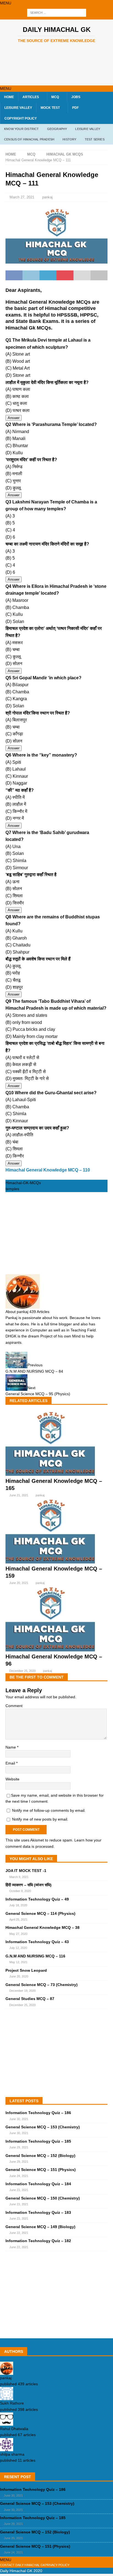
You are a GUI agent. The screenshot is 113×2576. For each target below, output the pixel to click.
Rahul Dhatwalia (14, 2429)
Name (11, 1747)
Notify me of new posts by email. (40, 1819)
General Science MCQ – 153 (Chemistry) (43, 2127)
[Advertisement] (59, 65)
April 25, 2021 (18, 1919)
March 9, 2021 (19, 1877)
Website (12, 1779)
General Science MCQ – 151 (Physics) (41, 2170)
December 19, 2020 (22, 1991)
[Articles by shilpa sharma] (7, 2448)
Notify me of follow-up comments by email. (49, 1810)
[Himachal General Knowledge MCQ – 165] (50, 1474)
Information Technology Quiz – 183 (38, 2212)
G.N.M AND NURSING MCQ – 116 (35, 1956)
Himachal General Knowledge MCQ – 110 (48, 1170)
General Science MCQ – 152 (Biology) (40, 2156)
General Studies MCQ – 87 (30, 1999)
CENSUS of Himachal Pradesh (29, 139)
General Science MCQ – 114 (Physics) (40, 1913)
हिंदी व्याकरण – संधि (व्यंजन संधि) (29, 1885)
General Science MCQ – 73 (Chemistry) (42, 1985)
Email (11, 1763)
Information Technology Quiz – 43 (37, 1942)
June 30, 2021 (19, 2119)
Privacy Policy (57, 2565)
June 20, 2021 (19, 1583)
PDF (75, 108)
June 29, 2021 (19, 2147)
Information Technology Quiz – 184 (38, 2184)
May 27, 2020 (18, 1934)
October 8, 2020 (20, 1891)
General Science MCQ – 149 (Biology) (40, 2227)
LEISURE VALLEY (18, 108)
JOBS (76, 97)
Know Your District (22, 129)
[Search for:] (57, 13)
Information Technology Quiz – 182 (38, 2241)
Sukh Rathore (12, 2403)
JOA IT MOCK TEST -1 (26, 1871)
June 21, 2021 (19, 1495)
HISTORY (69, 139)
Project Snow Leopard (26, 1970)
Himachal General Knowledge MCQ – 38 (43, 1927)
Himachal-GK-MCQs (23, 1183)
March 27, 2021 (22, 197)
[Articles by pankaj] (7, 2372)
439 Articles (39, 1312)
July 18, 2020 (18, 1905)
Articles (31, 97)
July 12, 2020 (18, 1948)
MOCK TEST (50, 108)
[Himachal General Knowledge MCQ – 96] (50, 1650)
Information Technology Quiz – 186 (38, 2113)
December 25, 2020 (22, 1671)
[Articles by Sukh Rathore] (7, 2397)
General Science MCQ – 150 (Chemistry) (43, 2198)
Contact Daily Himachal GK (22, 2565)
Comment (14, 1706)
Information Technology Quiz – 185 (38, 2141)
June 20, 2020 (19, 1976)
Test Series (95, 139)
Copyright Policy (21, 118)
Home (9, 97)
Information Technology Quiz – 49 (37, 1899)
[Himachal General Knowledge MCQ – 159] (50, 1562)
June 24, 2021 (19, 2176)
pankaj (47, 197)
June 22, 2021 (19, 2233)
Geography (57, 129)
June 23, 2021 (19, 2190)
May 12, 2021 (18, 1962)
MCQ (55, 97)
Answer (14, 418)
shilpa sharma (12, 2454)
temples (12, 1189)
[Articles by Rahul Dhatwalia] (7, 2423)
